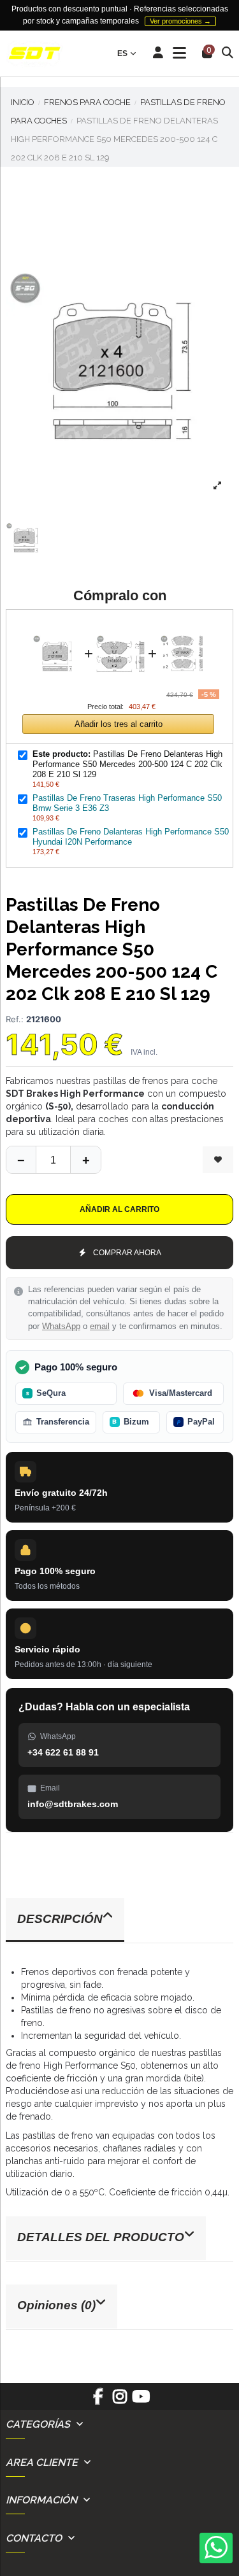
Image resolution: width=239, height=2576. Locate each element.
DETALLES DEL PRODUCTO (101, 2237)
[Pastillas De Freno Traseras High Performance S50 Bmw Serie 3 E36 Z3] (120, 627)
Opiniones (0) (56, 2305)
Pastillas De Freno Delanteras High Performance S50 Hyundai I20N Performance (131, 837)
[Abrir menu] (179, 53)
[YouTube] (141, 2401)
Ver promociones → (180, 21)
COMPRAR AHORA (127, 1253)
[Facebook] (98, 2401)
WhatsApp (61, 1327)
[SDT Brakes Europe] (34, 54)
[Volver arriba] (85, 1160)
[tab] (119, 1921)
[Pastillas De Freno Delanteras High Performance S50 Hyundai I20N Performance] (184, 627)
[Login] (158, 53)
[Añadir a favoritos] (218, 1160)
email (100, 1327)
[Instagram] (119, 2401)
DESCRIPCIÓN (60, 1919)
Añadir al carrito (119, 1209)
